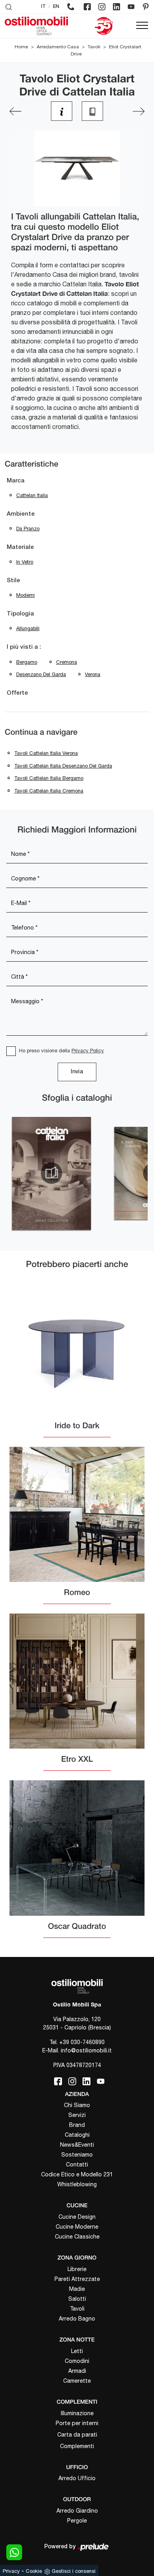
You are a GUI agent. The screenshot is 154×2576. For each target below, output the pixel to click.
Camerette (77, 2381)
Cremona (67, 662)
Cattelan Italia (32, 495)
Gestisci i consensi (74, 2571)
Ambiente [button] (21, 514)
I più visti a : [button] (24, 647)
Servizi (77, 2115)
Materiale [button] (20, 547)
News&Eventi (77, 2145)
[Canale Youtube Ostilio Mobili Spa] (131, 7)
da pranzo (28, 529)
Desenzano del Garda (41, 674)
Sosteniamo (77, 2155)
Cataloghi (77, 2135)
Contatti (77, 2164)
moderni (25, 595)
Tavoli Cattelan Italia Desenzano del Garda (63, 766)
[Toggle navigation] (142, 26)
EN (56, 7)
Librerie (77, 2269)
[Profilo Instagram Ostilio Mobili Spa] (102, 7)
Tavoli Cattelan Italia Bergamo (49, 778)
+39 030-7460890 (82, 2042)
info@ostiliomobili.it (86, 2050)
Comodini (77, 2361)
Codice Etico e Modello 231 (77, 2174)
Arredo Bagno (77, 2319)
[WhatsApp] (14, 2552)
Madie (77, 2289)
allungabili (28, 628)
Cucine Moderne (77, 2227)
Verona (93, 674)
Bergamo (27, 662)
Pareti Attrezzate (77, 2279)
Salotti (77, 2299)
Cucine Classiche (77, 2237)
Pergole (77, 2521)
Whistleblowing (77, 2184)
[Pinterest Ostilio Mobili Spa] (146, 7)
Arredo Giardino (77, 2511)
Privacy (11, 2571)
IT (43, 7)
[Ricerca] (9, 7)
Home (21, 47)
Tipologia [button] (20, 614)
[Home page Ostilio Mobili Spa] (36, 26)
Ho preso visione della (61, 1051)
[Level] (15, 111)
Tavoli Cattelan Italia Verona (46, 753)
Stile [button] (13, 581)
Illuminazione (77, 2413)
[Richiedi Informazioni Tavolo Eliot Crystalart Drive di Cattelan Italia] (62, 111)
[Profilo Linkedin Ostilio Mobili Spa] (116, 7)
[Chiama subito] (71, 7)
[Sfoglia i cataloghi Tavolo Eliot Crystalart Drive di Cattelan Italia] (92, 111)
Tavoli (94, 47)
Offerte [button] (17, 693)
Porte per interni (77, 2423)
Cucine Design (77, 2217)
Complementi (77, 2446)
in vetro (25, 562)
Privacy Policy (88, 1051)
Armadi (77, 2371)
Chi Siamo (77, 2105)
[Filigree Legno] (139, 111)
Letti (77, 2351)
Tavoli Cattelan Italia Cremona (49, 791)
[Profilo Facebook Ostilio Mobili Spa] (87, 7)
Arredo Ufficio (77, 2478)
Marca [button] (16, 481)
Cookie (34, 2571)
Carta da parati (77, 2435)
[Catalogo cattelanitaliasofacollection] (51, 1173)
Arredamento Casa (58, 47)
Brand (77, 2125)
